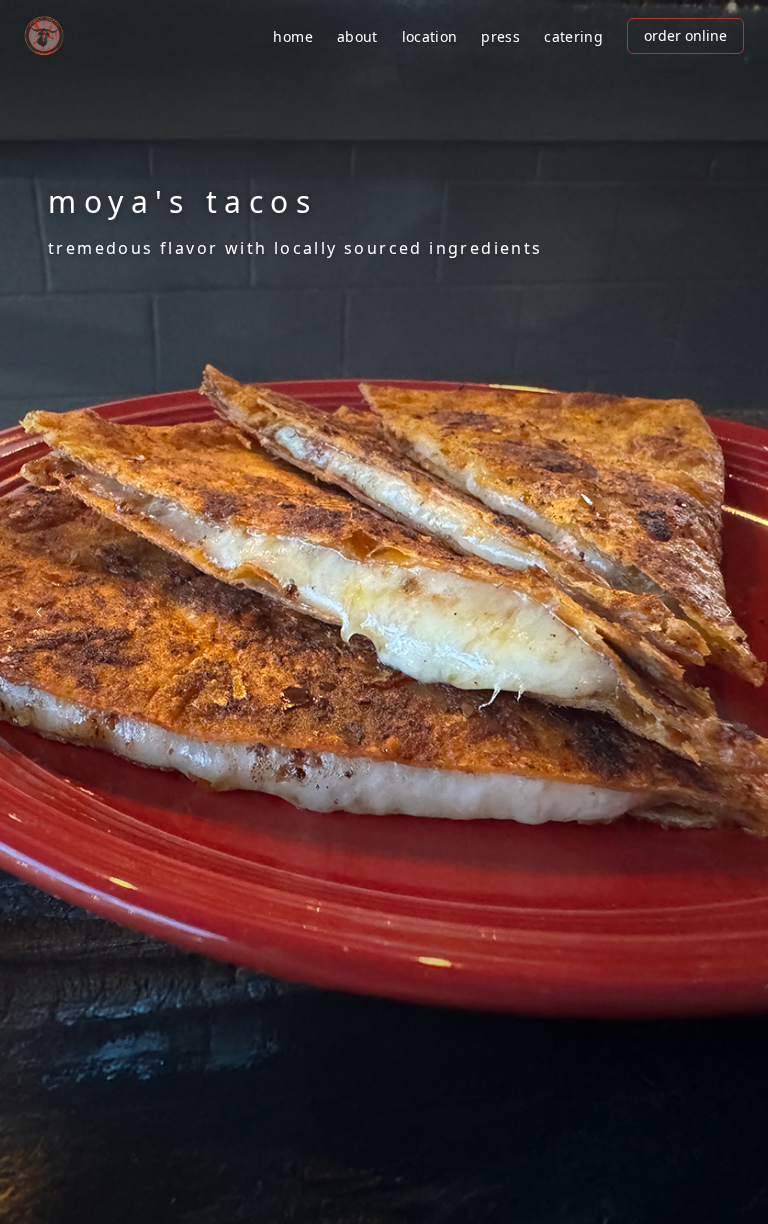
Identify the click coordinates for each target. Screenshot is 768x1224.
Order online (685, 35)
